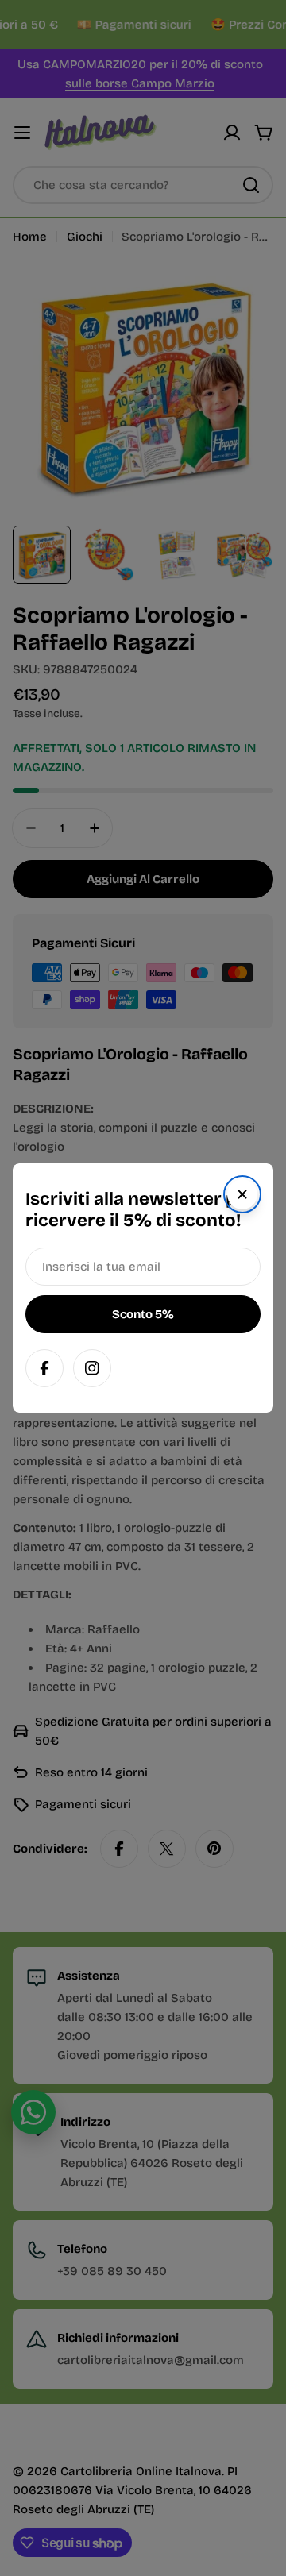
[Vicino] (242, 1194)
